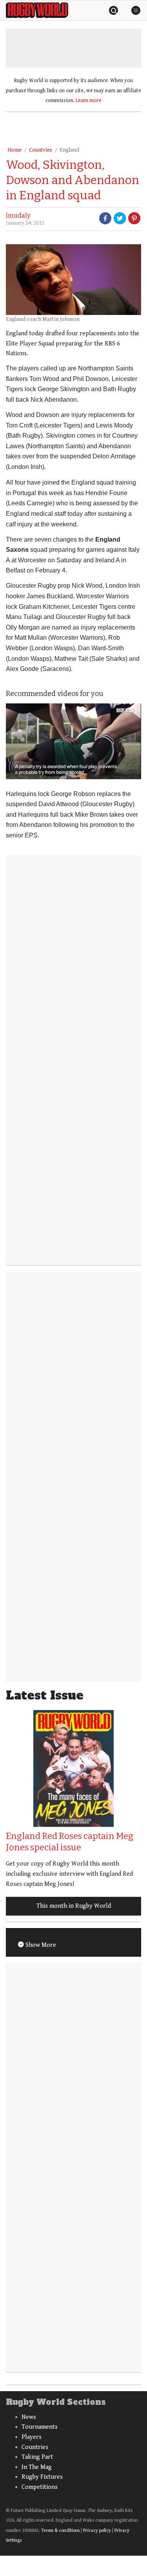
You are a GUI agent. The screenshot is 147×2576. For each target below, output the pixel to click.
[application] (73, 741)
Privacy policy (97, 2530)
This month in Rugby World (74, 1906)
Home (15, 150)
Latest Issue (45, 1695)
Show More (40, 1945)
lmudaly (18, 216)
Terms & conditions (60, 2530)
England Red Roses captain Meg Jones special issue (70, 1842)
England (69, 150)
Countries (41, 150)
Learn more (89, 100)
